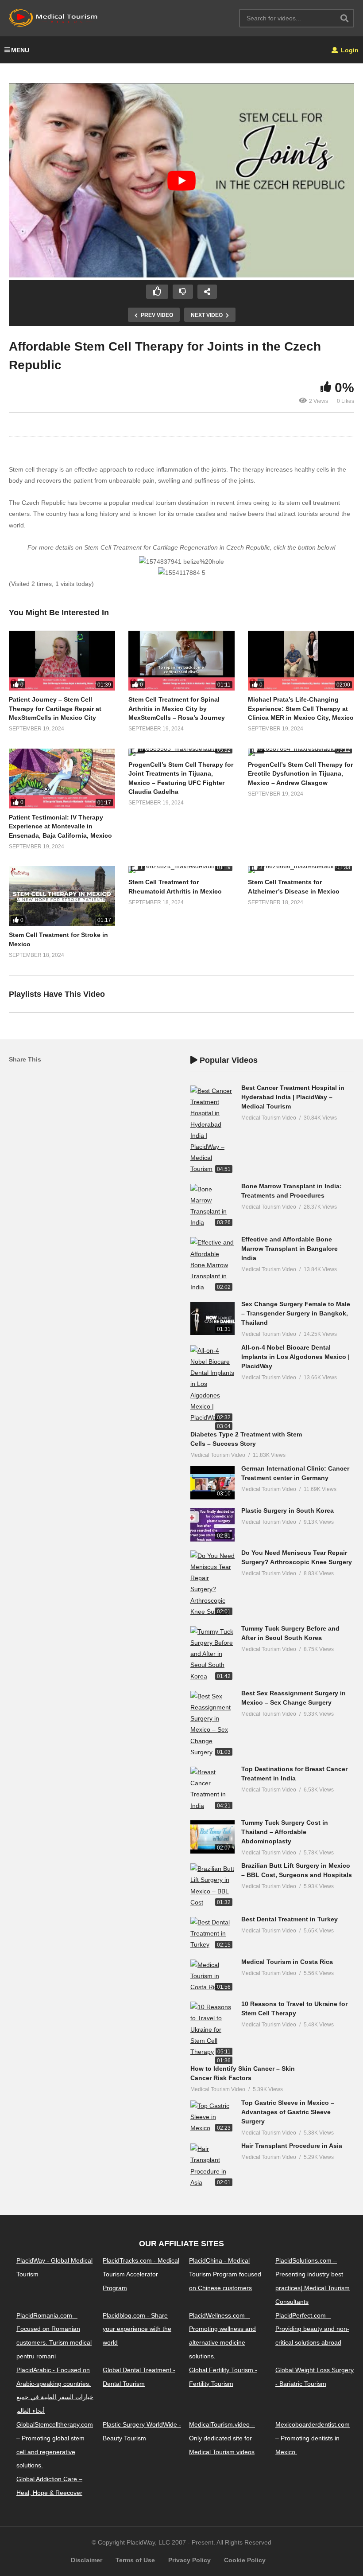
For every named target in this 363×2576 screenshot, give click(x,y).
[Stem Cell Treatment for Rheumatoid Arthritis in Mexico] (181, 870)
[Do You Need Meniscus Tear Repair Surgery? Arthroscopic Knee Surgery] (212, 1584)
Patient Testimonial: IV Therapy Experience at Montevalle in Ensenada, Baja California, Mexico (60, 826)
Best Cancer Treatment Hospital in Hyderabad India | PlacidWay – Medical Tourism (293, 1097)
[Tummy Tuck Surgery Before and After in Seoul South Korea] (212, 1654)
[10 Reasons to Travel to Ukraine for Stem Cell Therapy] (212, 2030)
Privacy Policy (189, 2560)
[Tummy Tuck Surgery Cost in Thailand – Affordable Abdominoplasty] (212, 1837)
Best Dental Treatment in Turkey (290, 1919)
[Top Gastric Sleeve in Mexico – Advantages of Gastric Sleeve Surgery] (212, 2117)
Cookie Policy (245, 2560)
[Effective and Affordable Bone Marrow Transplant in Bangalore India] (212, 1265)
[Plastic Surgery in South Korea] (212, 1525)
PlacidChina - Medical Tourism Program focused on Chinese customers (225, 2274)
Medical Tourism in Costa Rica (287, 1962)
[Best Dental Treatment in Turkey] (212, 1934)
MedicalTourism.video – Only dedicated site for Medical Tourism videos (222, 2438)
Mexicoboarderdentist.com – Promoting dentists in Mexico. (313, 2438)
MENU (20, 50)
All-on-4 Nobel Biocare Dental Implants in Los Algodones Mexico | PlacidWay (295, 1357)
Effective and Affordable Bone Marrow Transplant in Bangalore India (290, 1249)
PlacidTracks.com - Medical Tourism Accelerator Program (141, 2274)
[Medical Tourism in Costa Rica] (212, 1976)
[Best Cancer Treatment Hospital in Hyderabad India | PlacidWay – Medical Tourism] (212, 1130)
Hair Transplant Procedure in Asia (292, 2146)
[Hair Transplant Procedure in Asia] (212, 2166)
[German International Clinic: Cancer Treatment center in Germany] (212, 1483)
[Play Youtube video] (181, 181)
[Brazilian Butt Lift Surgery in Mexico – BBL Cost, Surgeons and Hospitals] (212, 1886)
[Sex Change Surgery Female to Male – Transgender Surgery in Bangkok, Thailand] (212, 1318)
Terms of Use (135, 2560)
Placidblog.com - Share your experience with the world (137, 2329)
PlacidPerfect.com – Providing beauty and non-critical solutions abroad (312, 2329)
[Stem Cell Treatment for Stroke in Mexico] (62, 896)
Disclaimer (87, 2560)
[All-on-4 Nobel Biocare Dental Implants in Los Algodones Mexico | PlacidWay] (212, 1384)
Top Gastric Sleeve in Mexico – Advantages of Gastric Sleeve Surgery (288, 2112)
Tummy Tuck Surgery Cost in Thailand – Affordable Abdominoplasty (285, 1832)
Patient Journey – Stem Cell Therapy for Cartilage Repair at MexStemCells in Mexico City (55, 708)
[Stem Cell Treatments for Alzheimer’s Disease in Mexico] (301, 870)
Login (349, 50)
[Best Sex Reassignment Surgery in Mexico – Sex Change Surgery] (212, 1724)
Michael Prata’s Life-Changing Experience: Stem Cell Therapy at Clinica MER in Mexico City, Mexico (301, 708)
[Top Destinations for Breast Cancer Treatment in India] (212, 1789)
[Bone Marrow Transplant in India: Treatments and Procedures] (212, 1206)
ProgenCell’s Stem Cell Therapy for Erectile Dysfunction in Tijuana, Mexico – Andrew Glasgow (300, 774)
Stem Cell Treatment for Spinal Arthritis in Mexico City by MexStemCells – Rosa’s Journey (177, 708)
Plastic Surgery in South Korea (288, 1510)
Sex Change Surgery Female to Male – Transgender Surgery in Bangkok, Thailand (296, 1313)
